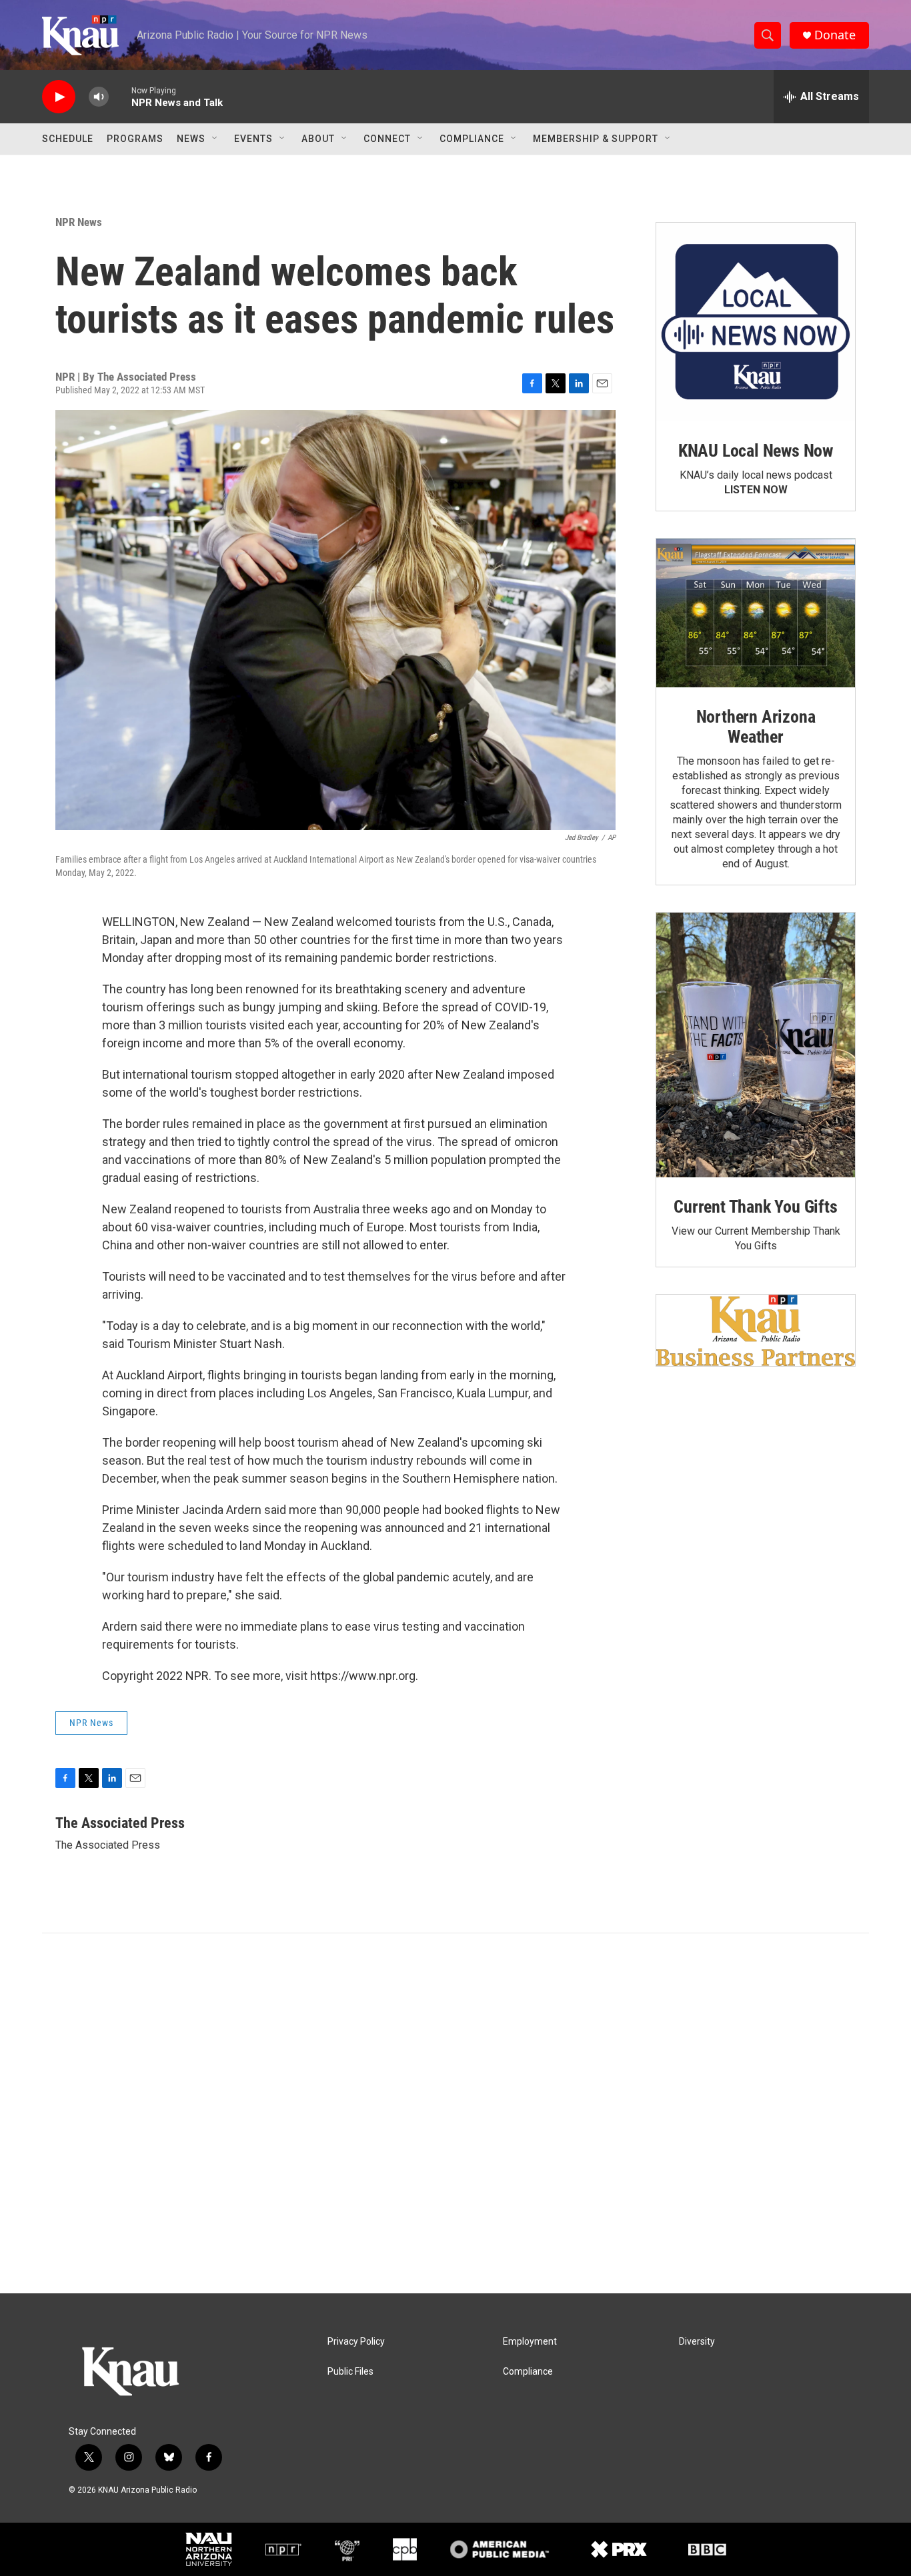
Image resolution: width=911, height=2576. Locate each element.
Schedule (68, 139)
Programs (135, 139)
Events (253, 139)
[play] (59, 97)
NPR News (79, 222)
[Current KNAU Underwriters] (756, 1330)
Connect (387, 139)
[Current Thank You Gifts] (756, 1045)
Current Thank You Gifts (755, 1207)
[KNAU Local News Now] (756, 322)
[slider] (120, 96)
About (318, 139)
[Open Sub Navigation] (215, 139)
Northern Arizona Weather (756, 727)
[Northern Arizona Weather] (756, 613)
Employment (530, 2342)
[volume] (99, 97)
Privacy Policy (356, 2342)
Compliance (472, 139)
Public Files (350, 2372)
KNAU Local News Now (756, 451)
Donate (835, 35)
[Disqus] (455, 2113)
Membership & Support (596, 139)
